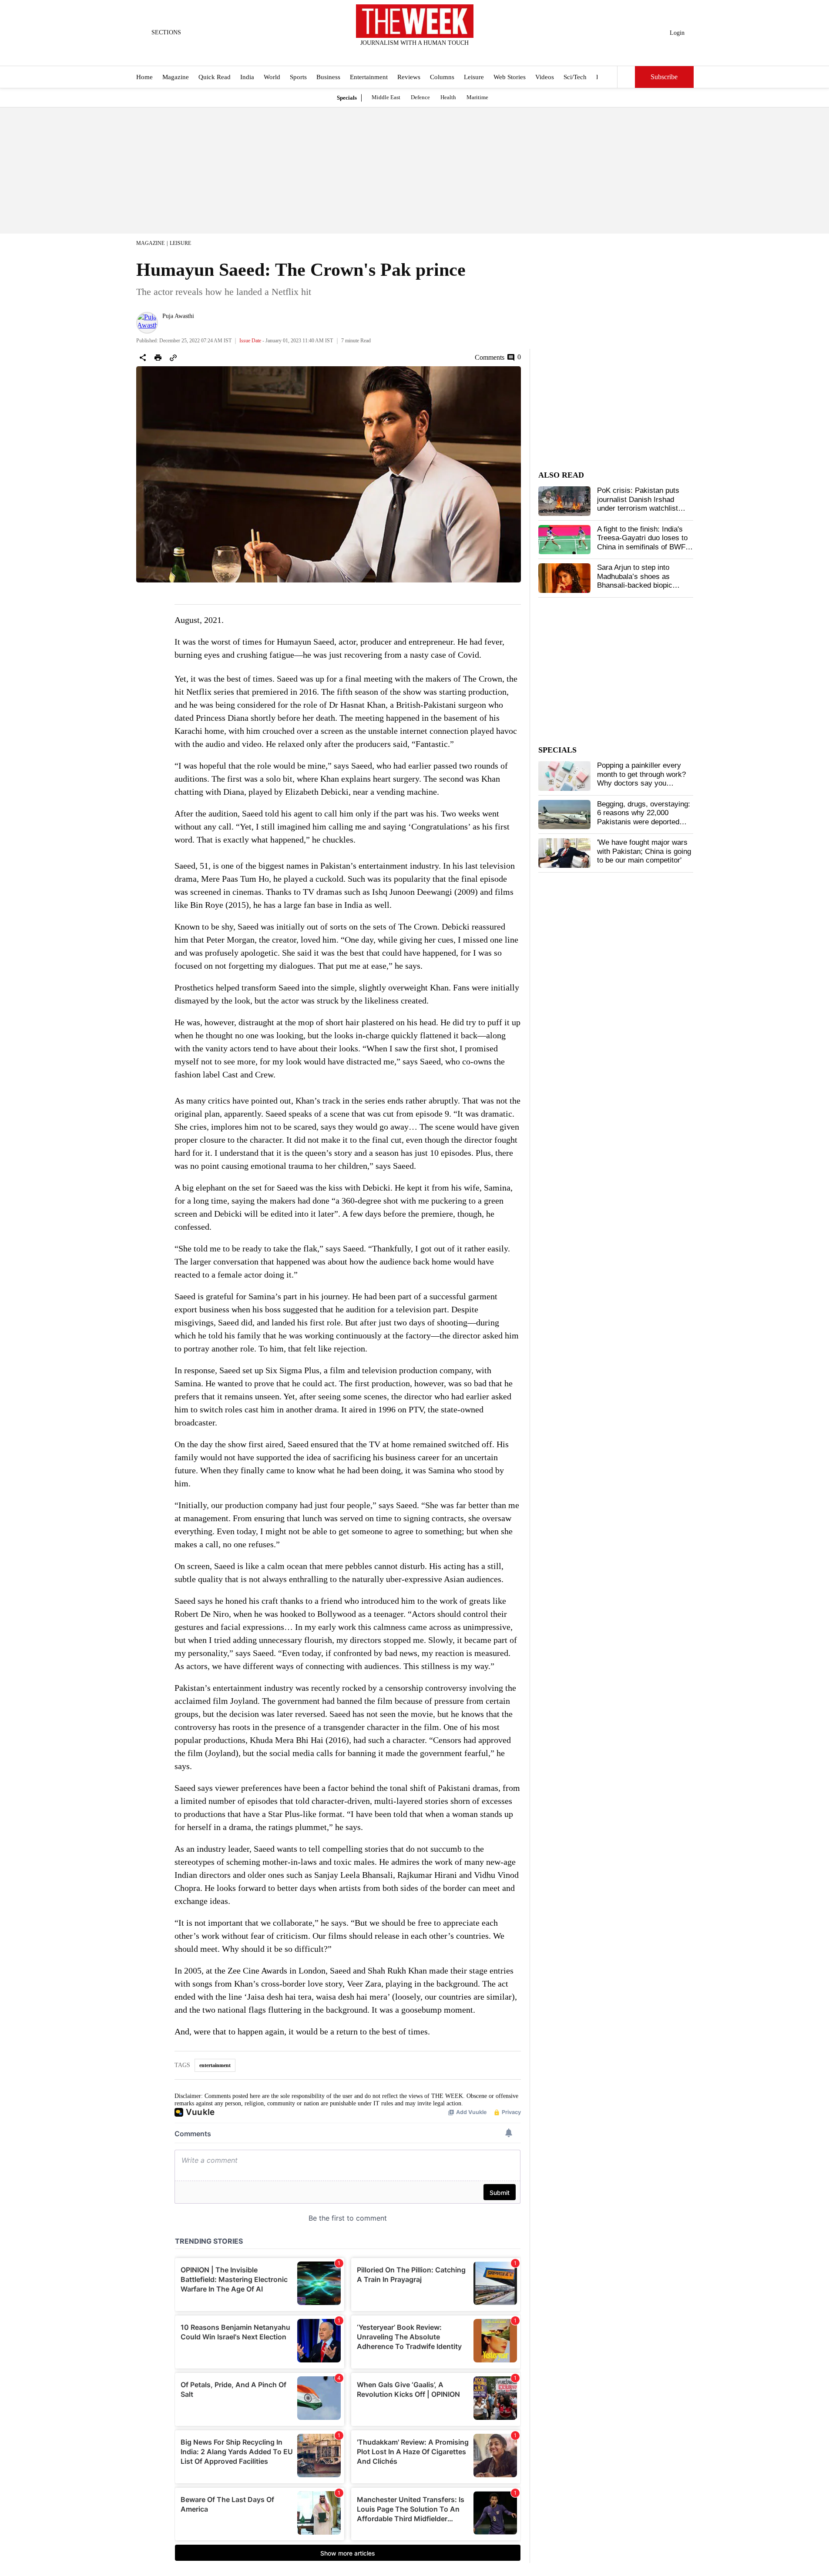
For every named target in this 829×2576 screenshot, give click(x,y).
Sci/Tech (575, 77)
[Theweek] (415, 21)
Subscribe (664, 77)
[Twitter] (393, 54)
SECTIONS (166, 32)
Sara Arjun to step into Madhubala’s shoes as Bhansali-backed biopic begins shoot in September (640, 581)
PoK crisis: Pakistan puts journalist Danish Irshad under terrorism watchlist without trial (638, 504)
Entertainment (369, 77)
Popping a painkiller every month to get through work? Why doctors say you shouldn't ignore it (641, 779)
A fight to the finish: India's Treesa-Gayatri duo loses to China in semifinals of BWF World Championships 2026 (642, 542)
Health (448, 97)
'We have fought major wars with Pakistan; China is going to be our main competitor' (644, 851)
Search (626, 77)
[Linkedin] (436, 54)
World (272, 77)
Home (144, 77)
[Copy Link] (173, 358)
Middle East (386, 97)
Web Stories (510, 77)
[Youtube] (422, 54)
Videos (545, 77)
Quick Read (215, 77)
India (247, 77)
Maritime (477, 97)
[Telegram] (450, 54)
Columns (442, 77)
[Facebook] (379, 54)
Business (328, 77)
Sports (298, 77)
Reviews (409, 77)
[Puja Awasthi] (147, 323)
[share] (143, 358)
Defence (420, 97)
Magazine (176, 77)
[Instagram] (407, 54)
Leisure (474, 77)
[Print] (158, 358)
